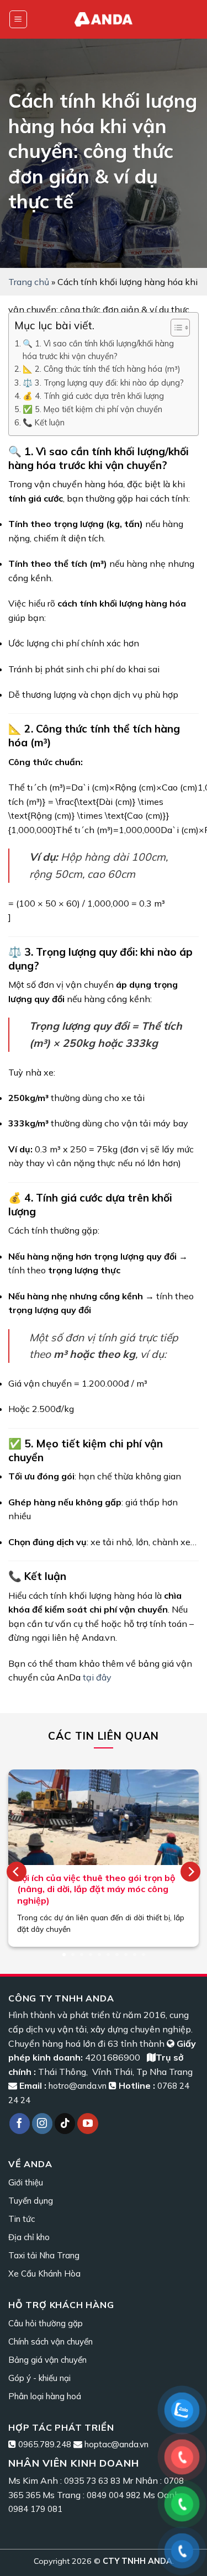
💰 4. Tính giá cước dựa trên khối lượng (93, 396)
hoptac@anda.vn (116, 2444)
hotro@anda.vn (78, 2086)
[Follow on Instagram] (43, 2124)
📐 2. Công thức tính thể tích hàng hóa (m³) (101, 369)
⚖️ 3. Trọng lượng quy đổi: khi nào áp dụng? (103, 383)
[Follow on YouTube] (88, 2124)
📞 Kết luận (44, 422)
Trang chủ (29, 282)
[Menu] (18, 20)
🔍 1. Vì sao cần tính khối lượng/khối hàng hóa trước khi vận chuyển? (98, 350)
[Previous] (17, 1872)
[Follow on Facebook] (20, 2124)
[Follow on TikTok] (65, 2124)
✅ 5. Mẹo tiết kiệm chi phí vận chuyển (92, 409)
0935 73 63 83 (92, 2481)
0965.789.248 (45, 2444)
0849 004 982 (114, 2495)
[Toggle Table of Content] (175, 328)
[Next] (190, 1872)
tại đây (97, 1677)
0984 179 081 (35, 2509)
